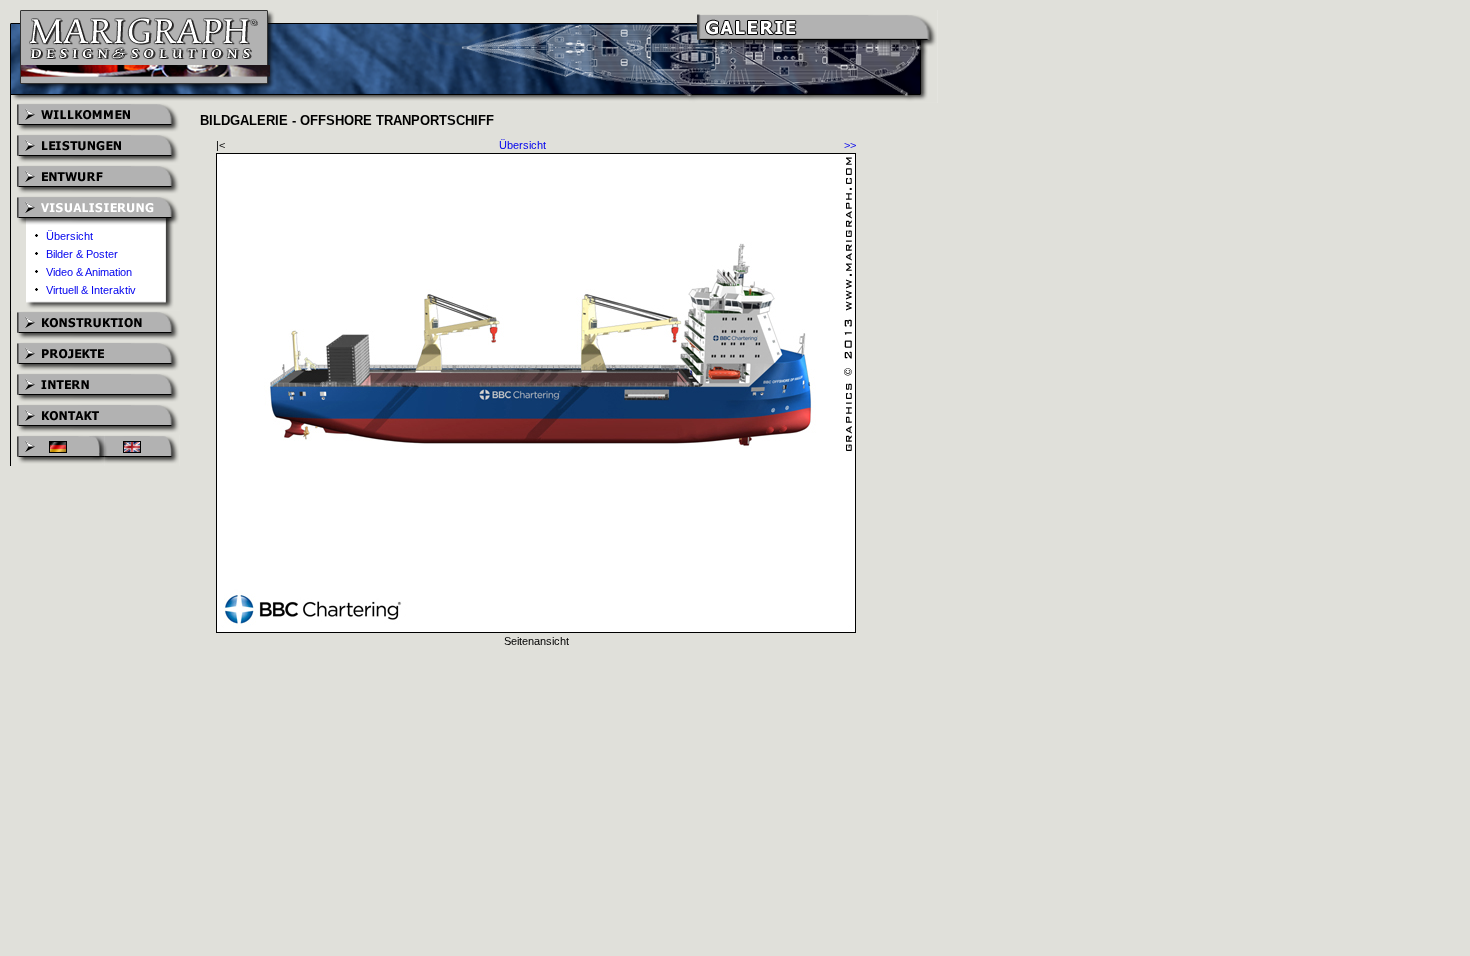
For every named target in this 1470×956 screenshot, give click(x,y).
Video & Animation (89, 272)
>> (850, 145)
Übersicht (69, 236)
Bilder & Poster (82, 254)
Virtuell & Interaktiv (91, 290)
